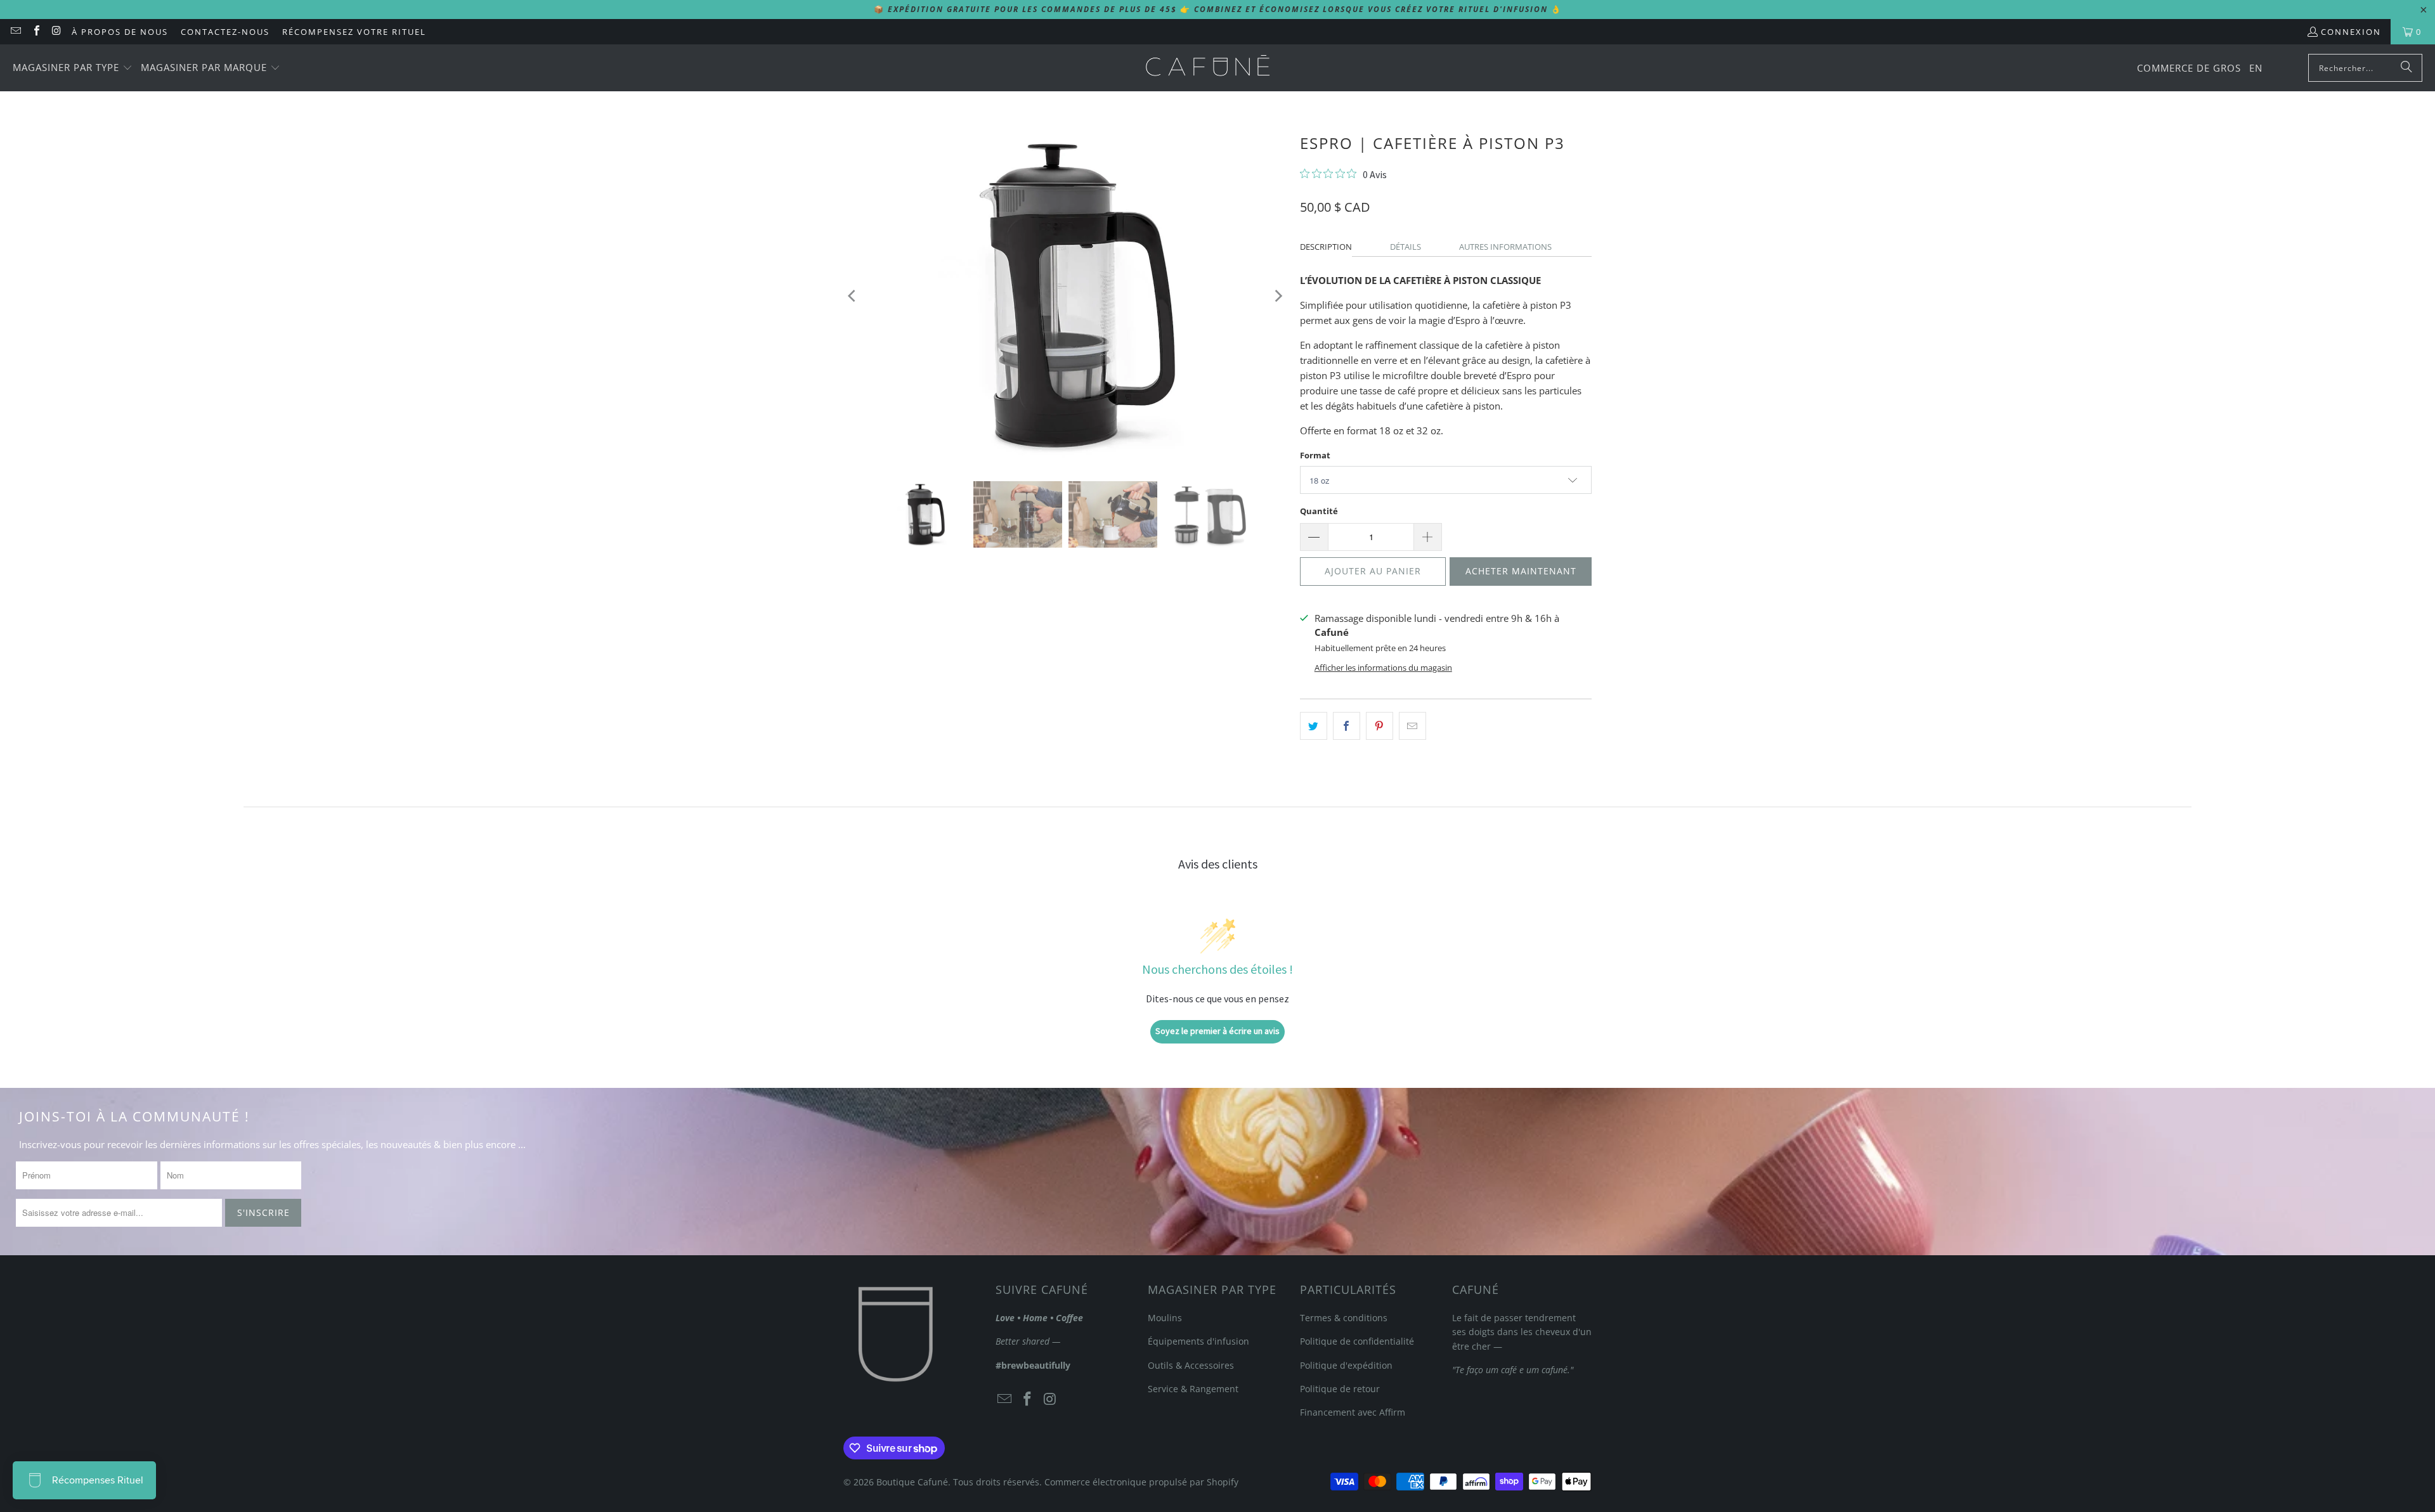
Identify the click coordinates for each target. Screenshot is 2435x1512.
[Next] (1278, 296)
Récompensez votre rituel (354, 32)
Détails (1406, 247)
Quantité (1319, 511)
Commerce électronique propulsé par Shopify (1141, 1482)
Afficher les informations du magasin (1383, 668)
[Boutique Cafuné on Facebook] (36, 32)
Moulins (1165, 1318)
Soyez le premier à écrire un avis (1217, 1031)
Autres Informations (1505, 247)
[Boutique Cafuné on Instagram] (56, 32)
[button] (73, 68)
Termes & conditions (1344, 1318)
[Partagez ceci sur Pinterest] (1380, 726)
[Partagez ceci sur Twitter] (1314, 726)
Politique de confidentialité (1357, 1341)
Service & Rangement (1193, 1389)
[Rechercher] (2406, 68)
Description (1326, 247)
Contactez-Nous (225, 32)
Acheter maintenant (1521, 571)
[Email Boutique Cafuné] (15, 32)
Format (1315, 455)
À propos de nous (120, 32)
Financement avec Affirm (1353, 1412)
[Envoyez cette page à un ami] (1412, 726)
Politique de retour (1340, 1389)
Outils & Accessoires (1191, 1365)
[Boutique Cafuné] (1208, 68)
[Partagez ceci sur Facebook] (1347, 726)
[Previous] (853, 296)
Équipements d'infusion (1198, 1341)
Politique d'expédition (1346, 1365)
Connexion (2351, 32)
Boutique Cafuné (912, 1482)
